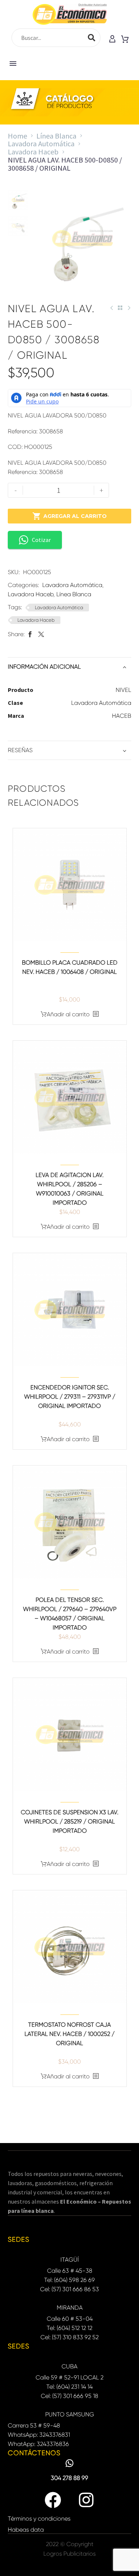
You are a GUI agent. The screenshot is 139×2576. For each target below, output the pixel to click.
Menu (13, 64)
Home (17, 136)
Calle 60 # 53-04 (70, 2319)
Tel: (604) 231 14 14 (69, 2387)
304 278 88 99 (69, 2478)
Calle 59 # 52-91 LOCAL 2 (69, 2377)
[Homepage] (70, 14)
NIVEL (123, 690)
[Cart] (125, 40)
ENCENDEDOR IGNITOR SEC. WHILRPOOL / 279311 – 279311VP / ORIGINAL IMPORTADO (70, 1397)
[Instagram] (86, 2500)
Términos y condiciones (39, 2519)
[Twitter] (41, 634)
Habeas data (26, 2530)
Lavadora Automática (41, 144)
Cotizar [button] (41, 540)
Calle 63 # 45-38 (70, 2271)
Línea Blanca (56, 136)
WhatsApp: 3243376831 (39, 2435)
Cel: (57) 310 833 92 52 (69, 2337)
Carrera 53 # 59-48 (34, 2425)
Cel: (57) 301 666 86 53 (69, 2289)
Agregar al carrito (69, 516)
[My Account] (112, 40)
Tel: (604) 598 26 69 (69, 2280)
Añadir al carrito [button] (68, 1014)
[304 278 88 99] (69, 2463)
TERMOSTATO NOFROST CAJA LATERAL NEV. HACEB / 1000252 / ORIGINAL (69, 2034)
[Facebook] (30, 634)
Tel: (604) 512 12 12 (69, 2328)
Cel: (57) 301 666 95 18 (69, 2396)
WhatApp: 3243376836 (38, 2444)
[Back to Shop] (120, 308)
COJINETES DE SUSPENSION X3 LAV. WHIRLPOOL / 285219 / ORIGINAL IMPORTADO (69, 1821)
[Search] (92, 38)
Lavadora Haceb (33, 152)
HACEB (122, 716)
